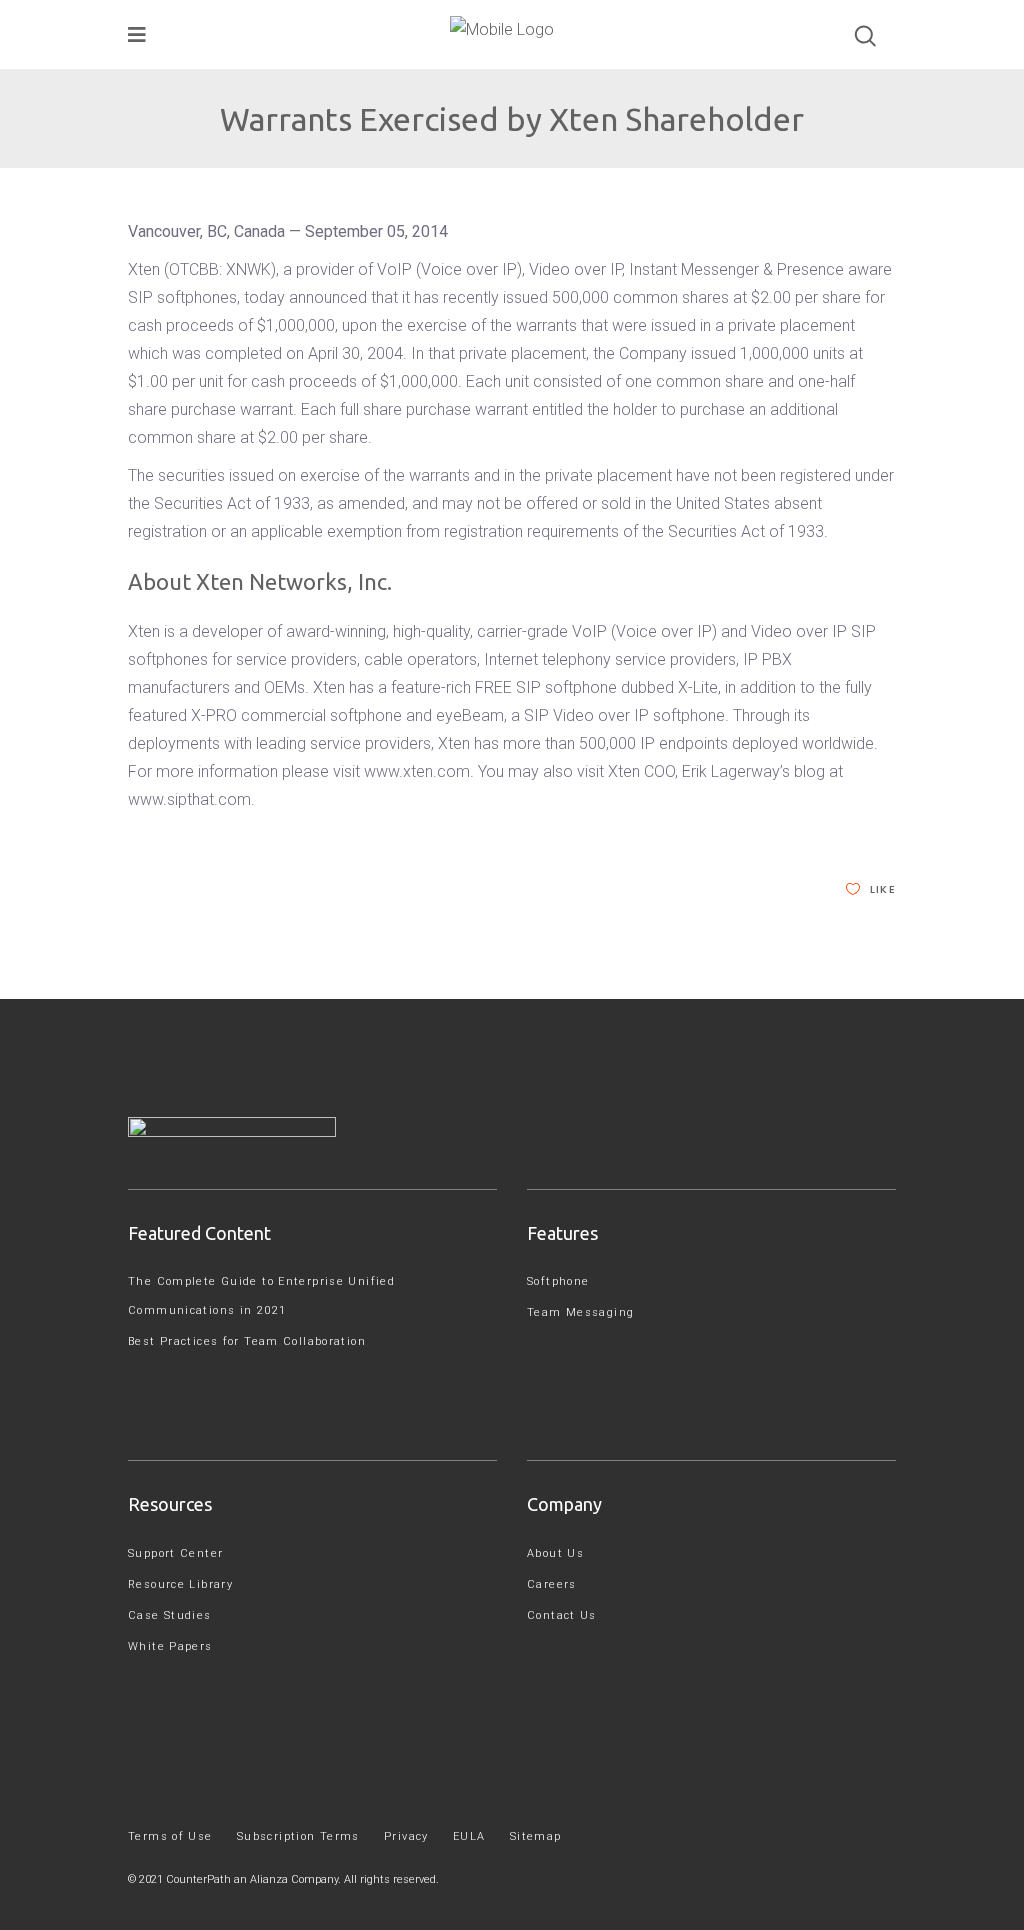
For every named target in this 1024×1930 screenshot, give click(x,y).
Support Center (175, 1553)
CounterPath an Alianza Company (252, 1879)
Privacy (406, 1836)
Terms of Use (170, 1836)
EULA (469, 1836)
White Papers (170, 1646)
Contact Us (562, 1615)
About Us (555, 1553)
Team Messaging (580, 1312)
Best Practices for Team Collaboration (247, 1341)
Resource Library (180, 1584)
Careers (552, 1584)
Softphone (558, 1281)
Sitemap (536, 1836)
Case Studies (170, 1615)
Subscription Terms (298, 1836)
